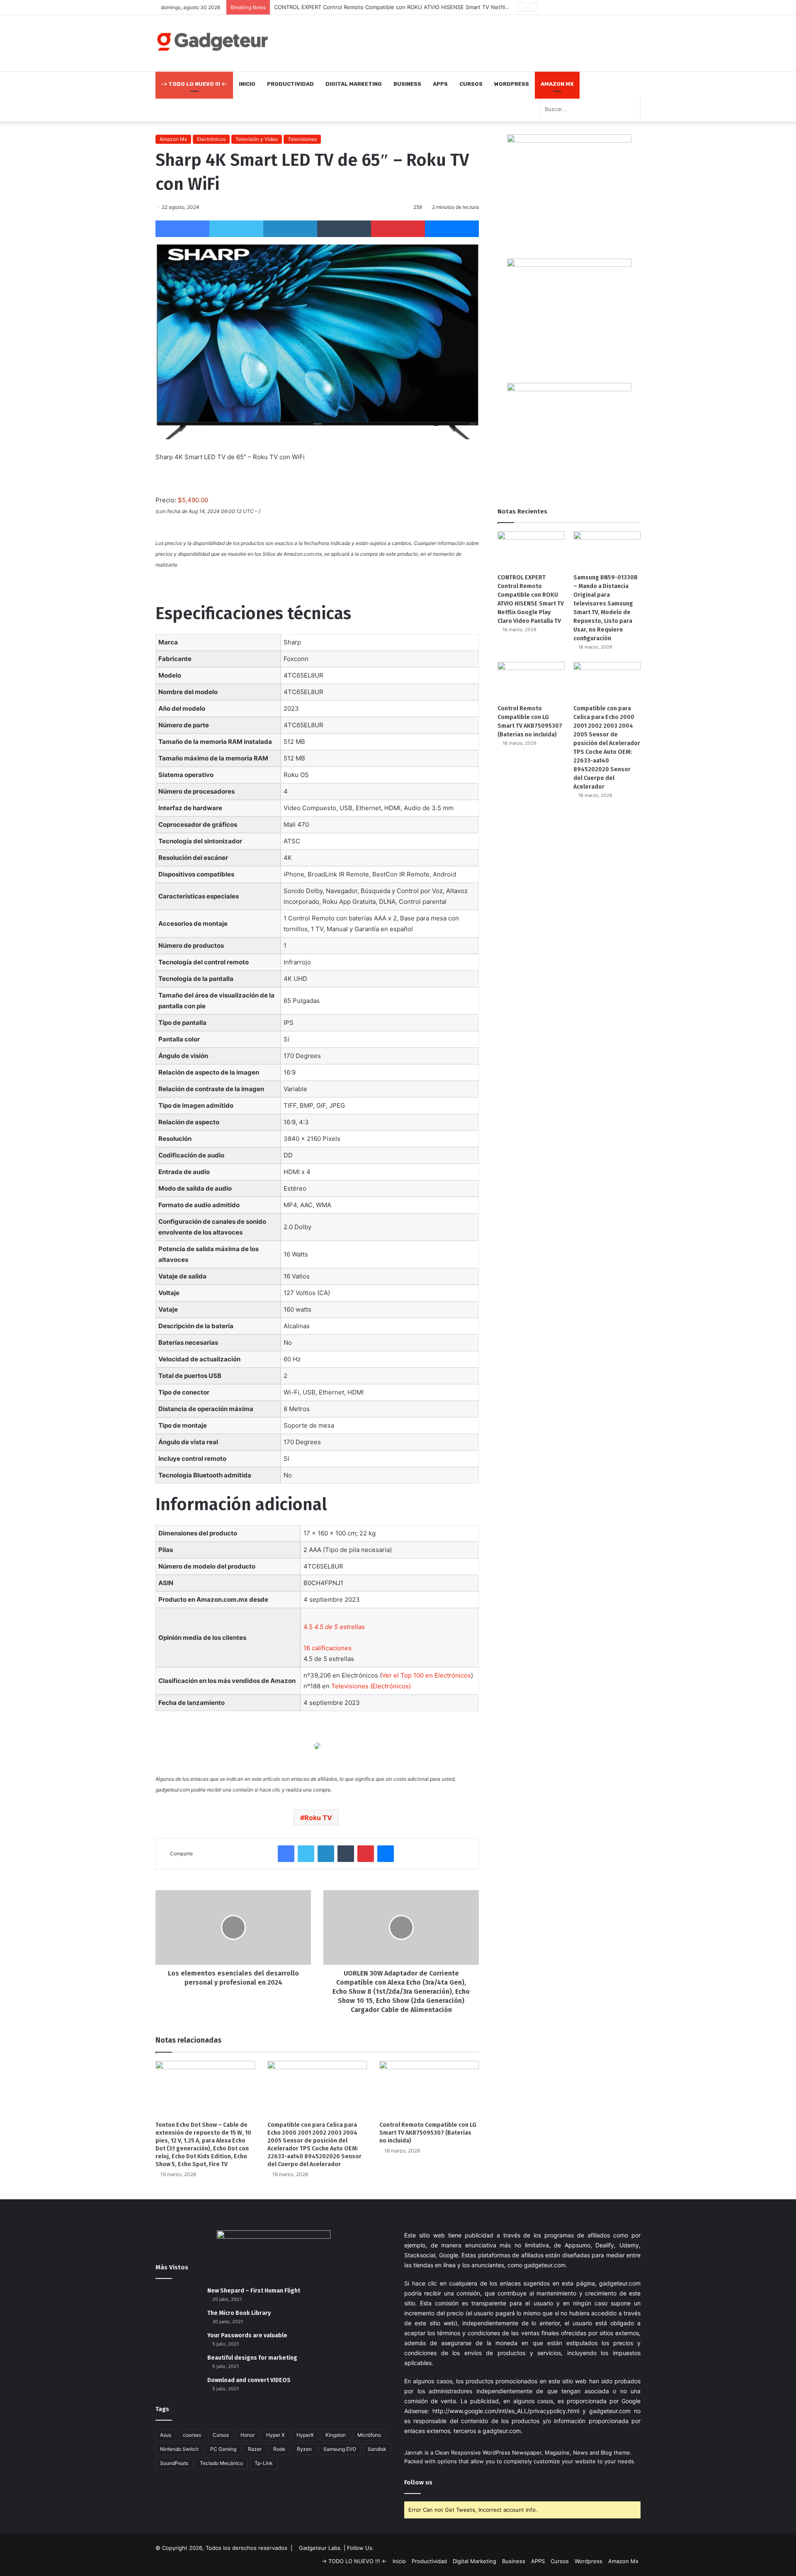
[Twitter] (236, 229)
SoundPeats (174, 2463)
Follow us (418, 2482)
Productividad (290, 84)
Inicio (247, 84)
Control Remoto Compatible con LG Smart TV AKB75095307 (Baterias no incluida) (428, 2133)
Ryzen (304, 2449)
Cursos (471, 84)
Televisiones (302, 139)
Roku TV (318, 1818)
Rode (279, 2449)
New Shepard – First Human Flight (254, 2291)
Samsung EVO (340, 2449)
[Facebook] (182, 229)
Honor (248, 2435)
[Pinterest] (398, 229)
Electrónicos (211, 139)
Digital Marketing (354, 84)
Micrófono (369, 2435)
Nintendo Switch (179, 2449)
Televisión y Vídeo (257, 139)
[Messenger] (452, 229)
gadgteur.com (502, 2431)
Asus (166, 2435)
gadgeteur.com (545, 2265)
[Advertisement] (481, 42)
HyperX (305, 2435)
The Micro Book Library (239, 2313)
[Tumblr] (344, 229)
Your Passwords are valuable (247, 2335)
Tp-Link (264, 2463)
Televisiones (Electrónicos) (371, 1686)
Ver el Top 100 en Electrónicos (426, 1675)
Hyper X (275, 2435)
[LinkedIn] (290, 229)
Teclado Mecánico (221, 2463)
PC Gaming (223, 2449)
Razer (255, 2449)
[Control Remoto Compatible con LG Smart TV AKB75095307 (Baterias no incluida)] (429, 2089)
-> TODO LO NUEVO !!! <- (194, 84)
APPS (440, 84)
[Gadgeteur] (212, 42)
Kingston (336, 2435)
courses (192, 2435)
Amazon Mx (557, 84)
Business (407, 84)
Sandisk (377, 2449)
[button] (334, 1627)
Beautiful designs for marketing (252, 2358)
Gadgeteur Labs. (320, 2548)
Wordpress (512, 84)
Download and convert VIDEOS (249, 2380)
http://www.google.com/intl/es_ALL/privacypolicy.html (506, 2411)
